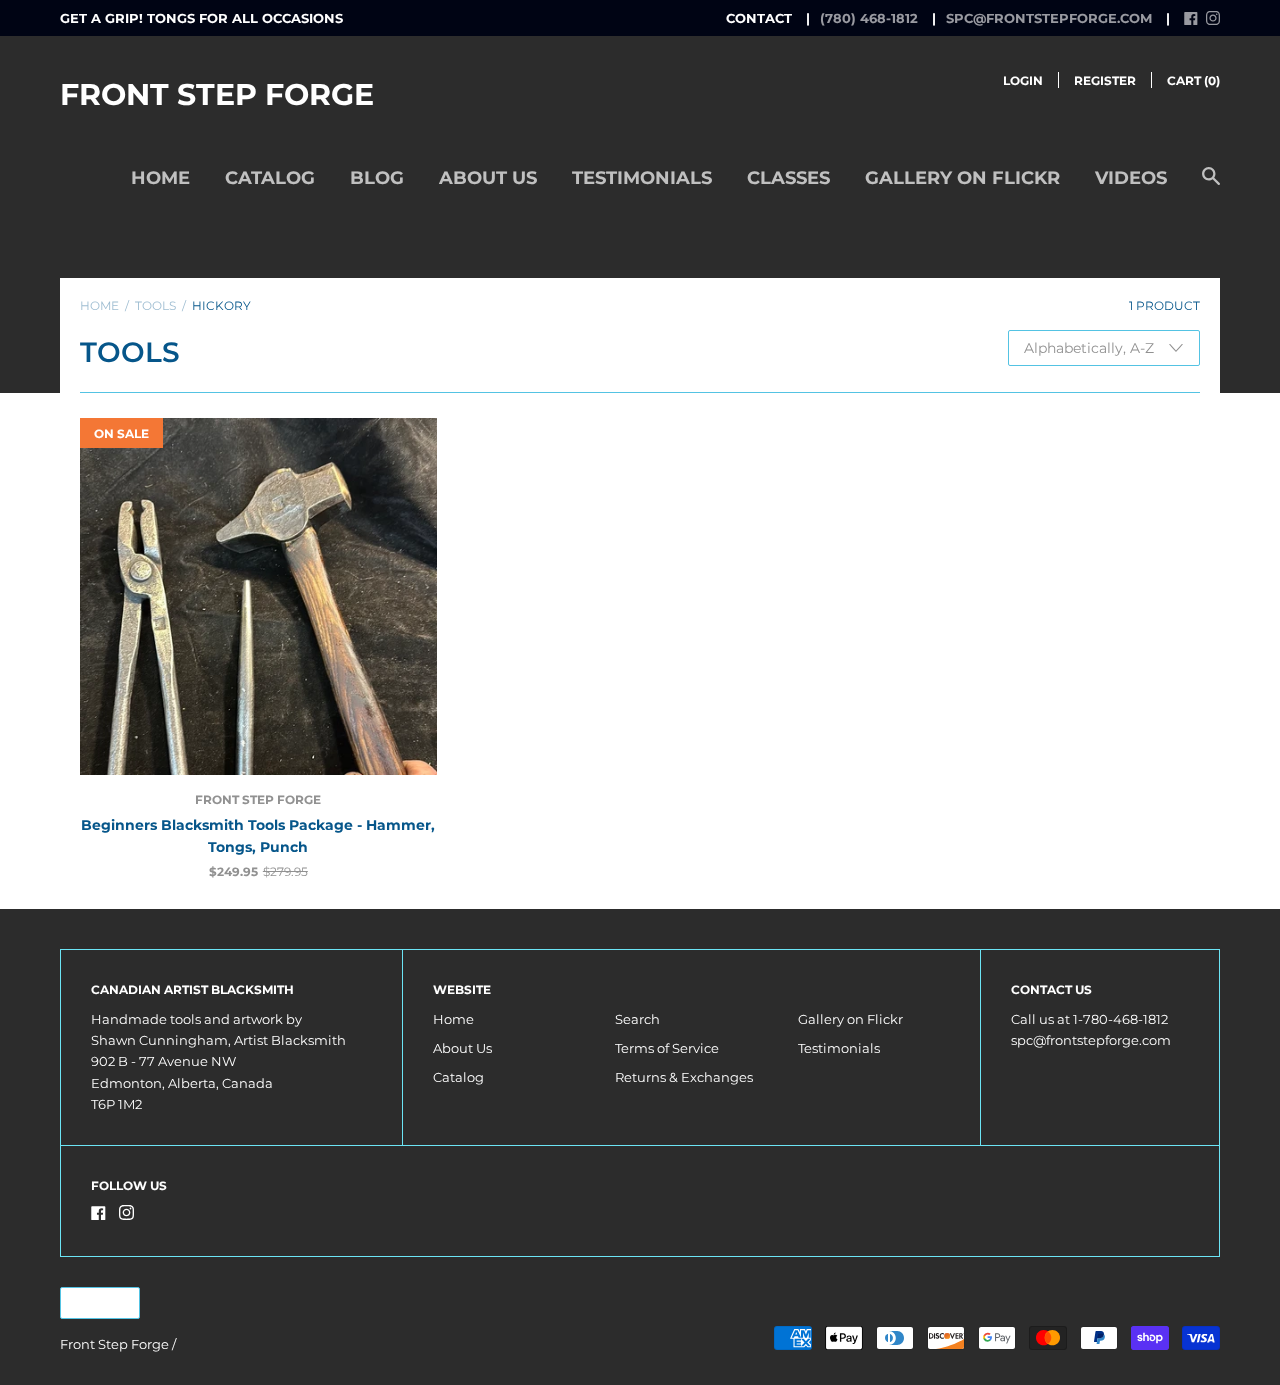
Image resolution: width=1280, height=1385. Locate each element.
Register (1105, 80)
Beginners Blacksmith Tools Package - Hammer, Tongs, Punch (258, 836)
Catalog (270, 178)
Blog (377, 178)
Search (637, 1019)
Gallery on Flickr (962, 178)
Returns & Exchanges (684, 1077)
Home (160, 178)
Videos (1131, 178)
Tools (155, 305)
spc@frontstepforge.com (1049, 18)
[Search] (1211, 186)
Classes (788, 178)
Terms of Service (667, 1048)
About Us (488, 178)
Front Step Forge (217, 94)
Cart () (1193, 80)
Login (1023, 80)
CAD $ (90, 1303)
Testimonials (642, 178)
